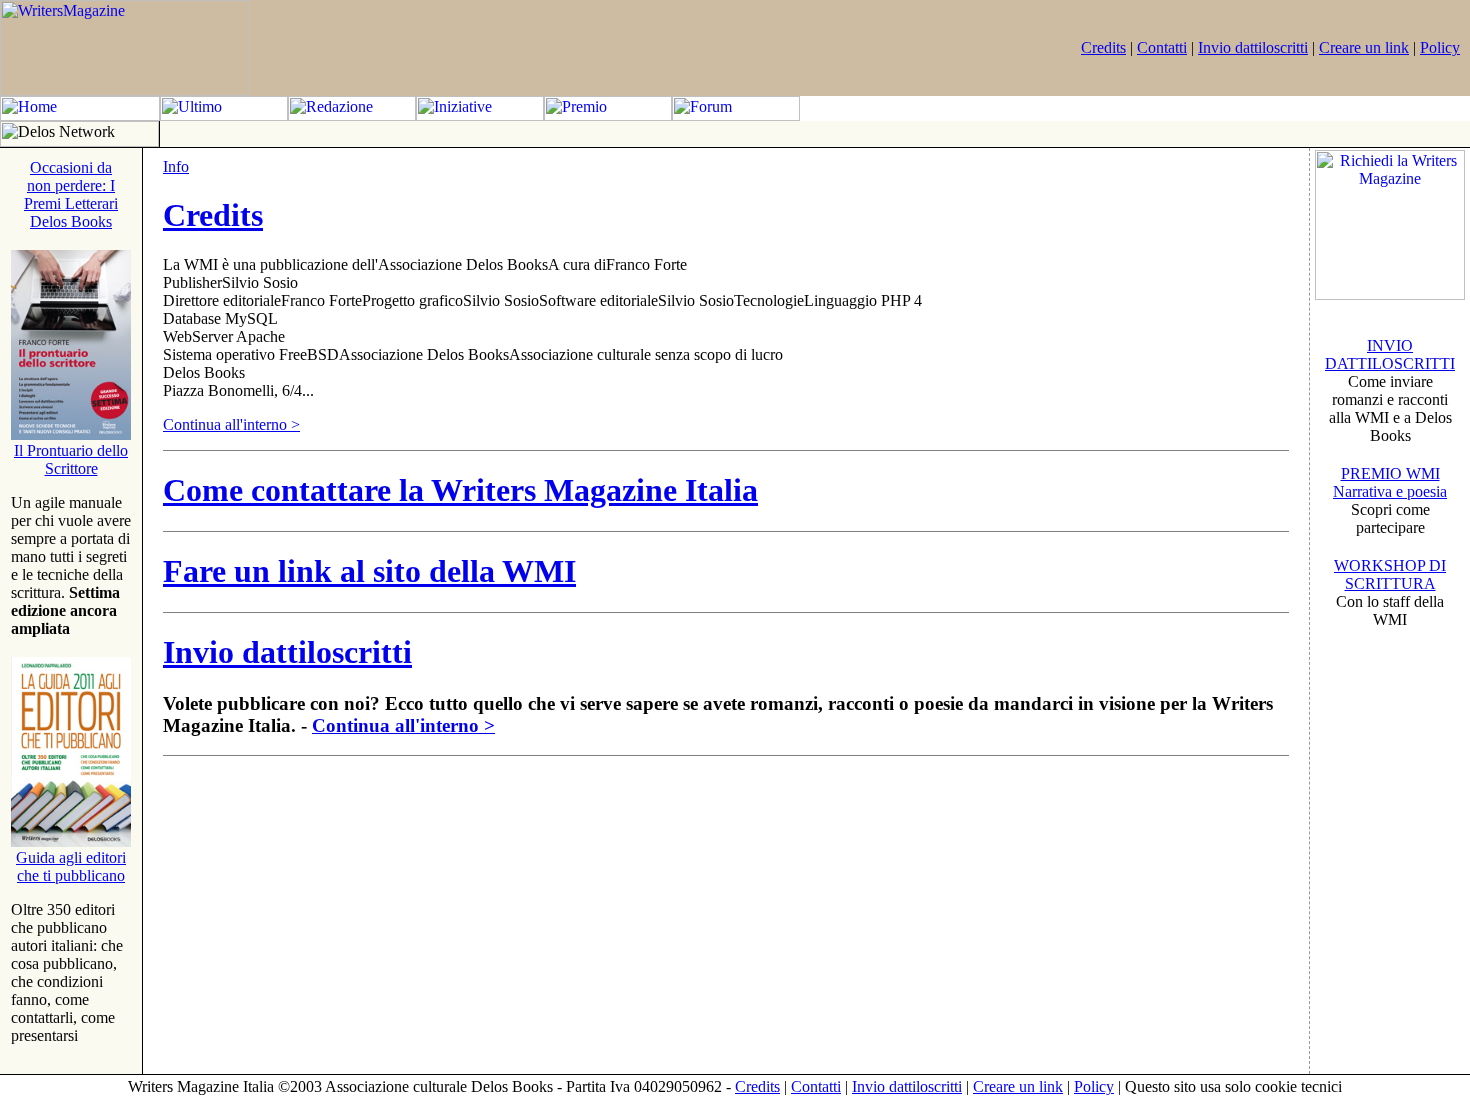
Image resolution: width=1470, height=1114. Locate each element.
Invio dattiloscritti (1253, 47)
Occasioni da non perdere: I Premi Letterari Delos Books (71, 194)
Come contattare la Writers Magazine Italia (460, 490)
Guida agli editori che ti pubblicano (71, 866)
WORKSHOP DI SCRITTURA (1390, 574)
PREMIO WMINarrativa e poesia (1390, 482)
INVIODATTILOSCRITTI (1390, 354)
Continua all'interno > (231, 424)
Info (176, 166)
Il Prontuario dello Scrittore (71, 459)
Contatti (1162, 47)
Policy (1440, 47)
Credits (1103, 47)
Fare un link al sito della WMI (369, 571)
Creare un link (1364, 47)
